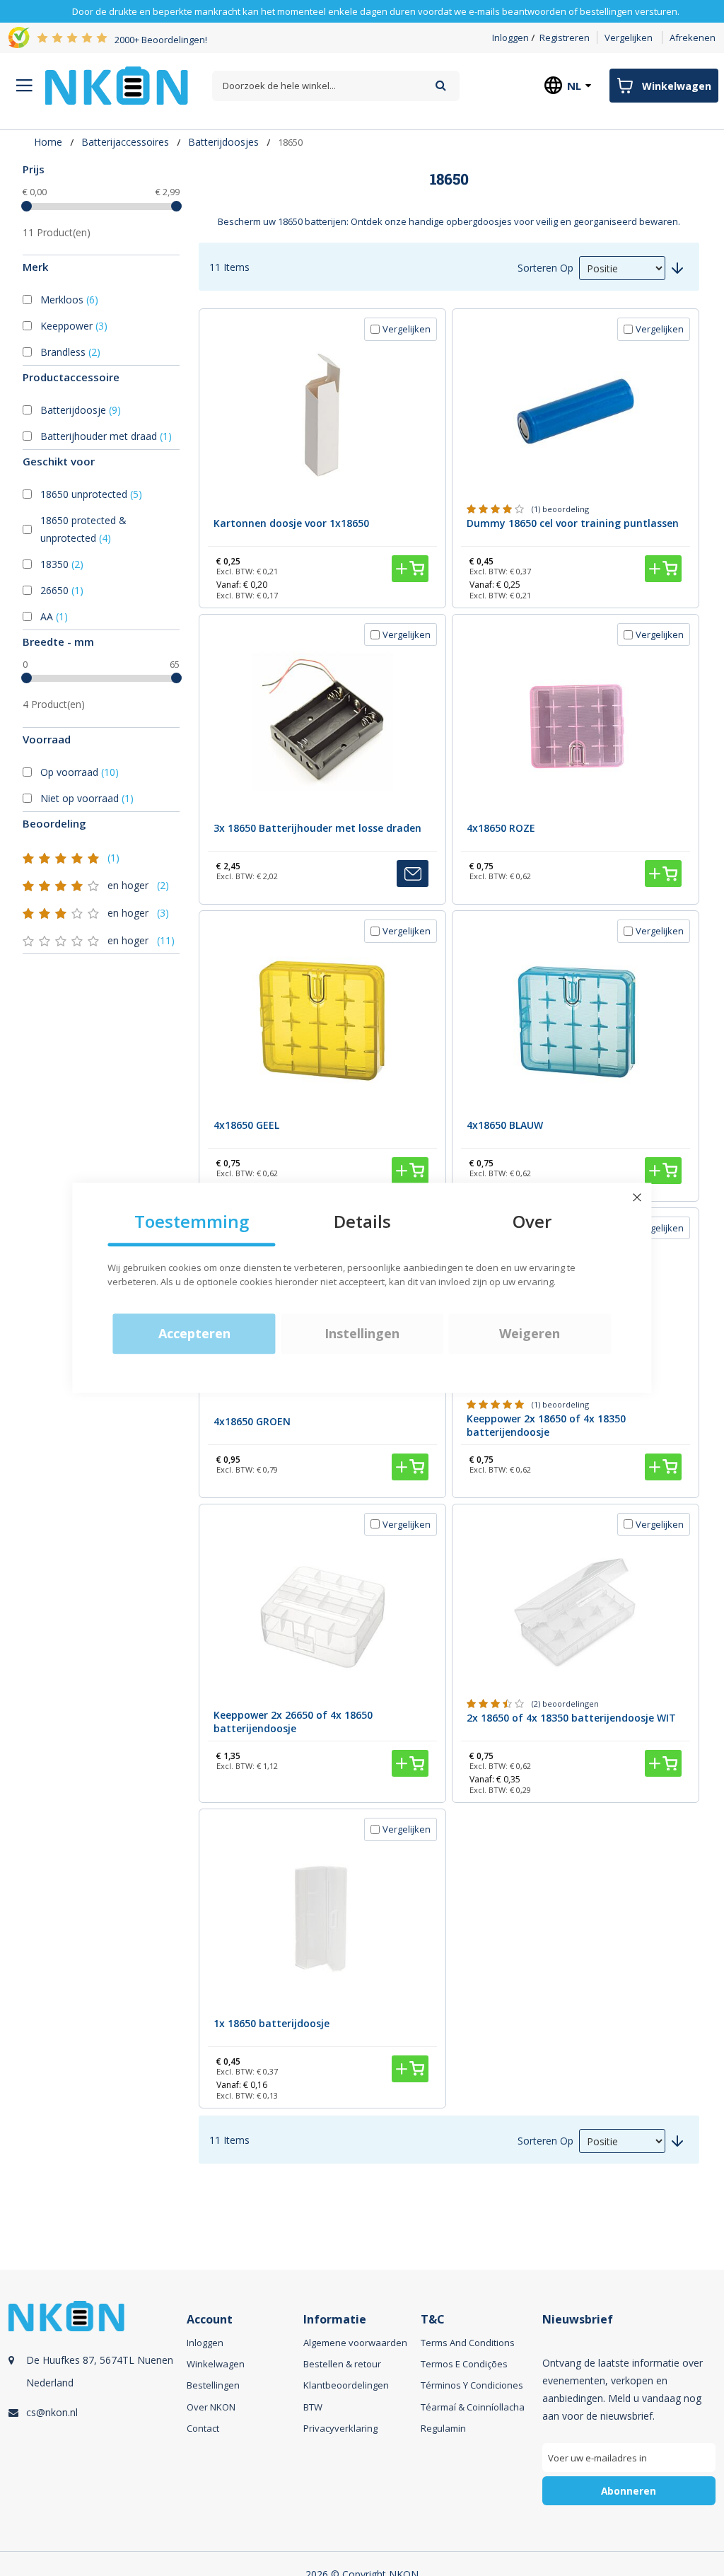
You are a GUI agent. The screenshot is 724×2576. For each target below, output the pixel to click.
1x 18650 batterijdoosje (271, 2023)
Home (48, 142)
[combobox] (336, 86)
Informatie (335, 2320)
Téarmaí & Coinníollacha (473, 2407)
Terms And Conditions (468, 2343)
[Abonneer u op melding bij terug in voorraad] (413, 874)
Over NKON (211, 2407)
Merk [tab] (35, 267)
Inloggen (510, 37)
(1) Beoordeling (560, 509)
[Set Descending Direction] (677, 268)
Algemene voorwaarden (355, 2343)
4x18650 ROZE (501, 828)
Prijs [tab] (34, 169)
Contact (203, 2428)
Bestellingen (213, 2385)
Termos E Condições (464, 2364)
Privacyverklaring (340, 2428)
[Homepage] (117, 86)
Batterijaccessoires (125, 142)
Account (210, 2320)
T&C (433, 2320)
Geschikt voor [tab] (59, 461)
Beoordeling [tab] (54, 823)
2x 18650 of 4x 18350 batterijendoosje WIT (571, 1718)
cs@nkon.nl (52, 2412)
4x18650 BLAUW (505, 1125)
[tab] (101, 209)
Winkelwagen (216, 2364)
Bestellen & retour (342, 2364)
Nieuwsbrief (578, 2320)
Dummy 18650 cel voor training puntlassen (573, 523)
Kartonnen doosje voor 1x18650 (291, 523)
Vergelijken (629, 37)
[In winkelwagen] (410, 569)
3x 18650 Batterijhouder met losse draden (317, 828)
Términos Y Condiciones (472, 2385)
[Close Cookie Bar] (637, 1197)
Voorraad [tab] (47, 739)
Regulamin (443, 2428)
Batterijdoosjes (223, 142)
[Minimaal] (27, 206)
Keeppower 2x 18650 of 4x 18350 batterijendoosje (546, 1425)
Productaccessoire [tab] (71, 377)
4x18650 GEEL (246, 1125)
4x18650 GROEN (252, 1421)
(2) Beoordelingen (565, 1704)
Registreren (565, 37)
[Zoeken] (441, 85)
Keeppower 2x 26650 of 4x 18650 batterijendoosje (293, 1722)
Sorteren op (545, 268)
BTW (313, 2407)
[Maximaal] (176, 206)
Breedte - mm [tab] (58, 642)
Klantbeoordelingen (346, 2385)
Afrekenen (693, 37)
